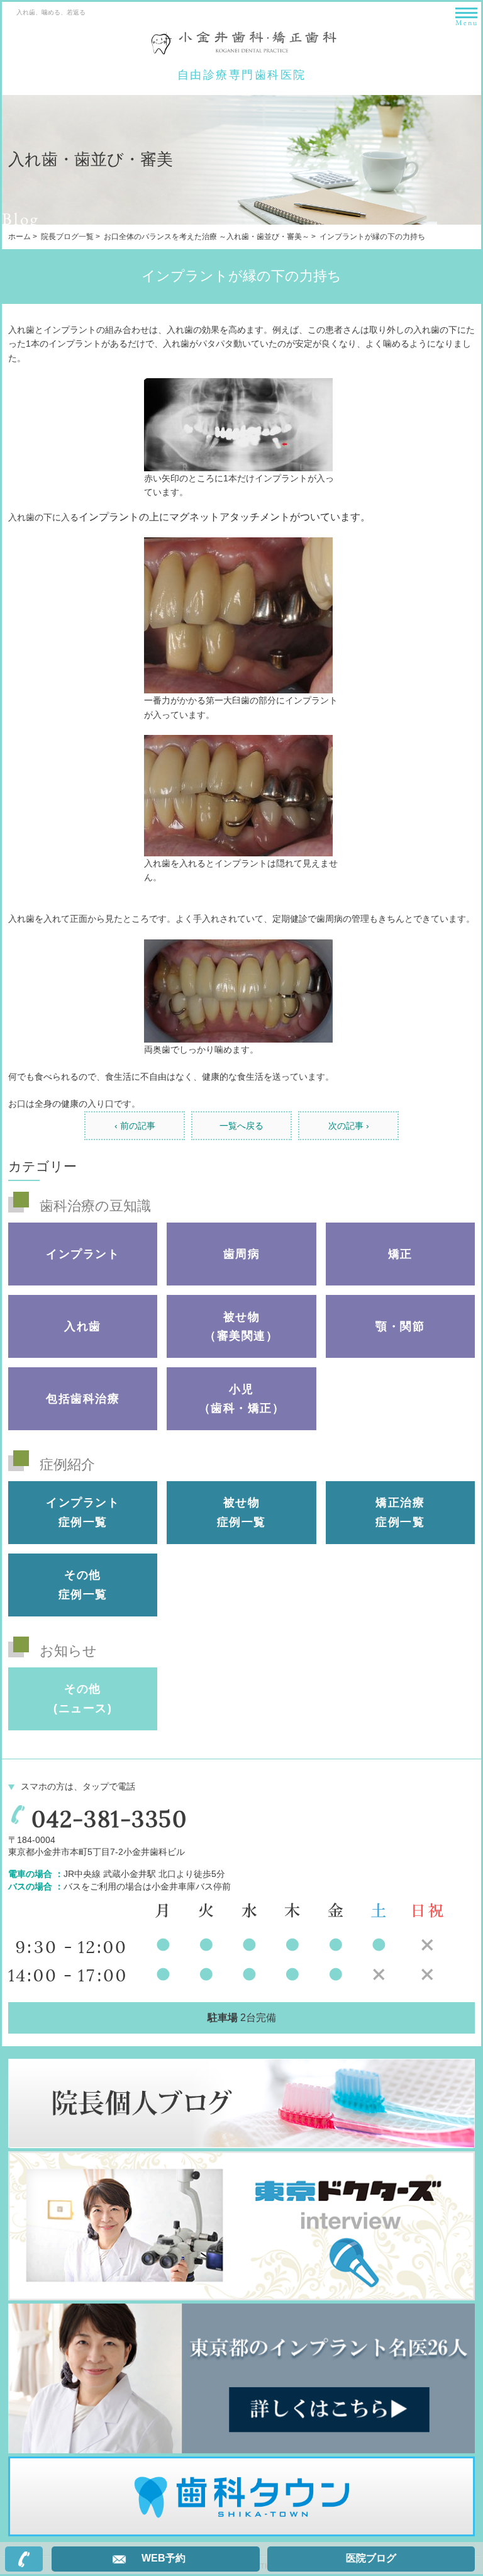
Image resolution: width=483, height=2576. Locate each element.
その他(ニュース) (83, 1699)
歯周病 (242, 1254)
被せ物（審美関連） (241, 1327)
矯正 (400, 1254)
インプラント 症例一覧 (83, 1512)
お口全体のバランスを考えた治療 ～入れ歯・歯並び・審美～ (207, 237)
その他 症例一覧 (83, 1585)
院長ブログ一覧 (67, 237)
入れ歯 (83, 1326)
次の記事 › (349, 1126)
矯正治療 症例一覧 (400, 1512)
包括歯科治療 (83, 1399)
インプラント (83, 1254)
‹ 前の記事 (135, 1126)
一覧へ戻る (241, 1126)
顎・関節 (400, 1326)
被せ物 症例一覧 (241, 1512)
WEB (164, 2558)
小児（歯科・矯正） (242, 1399)
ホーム (19, 237)
